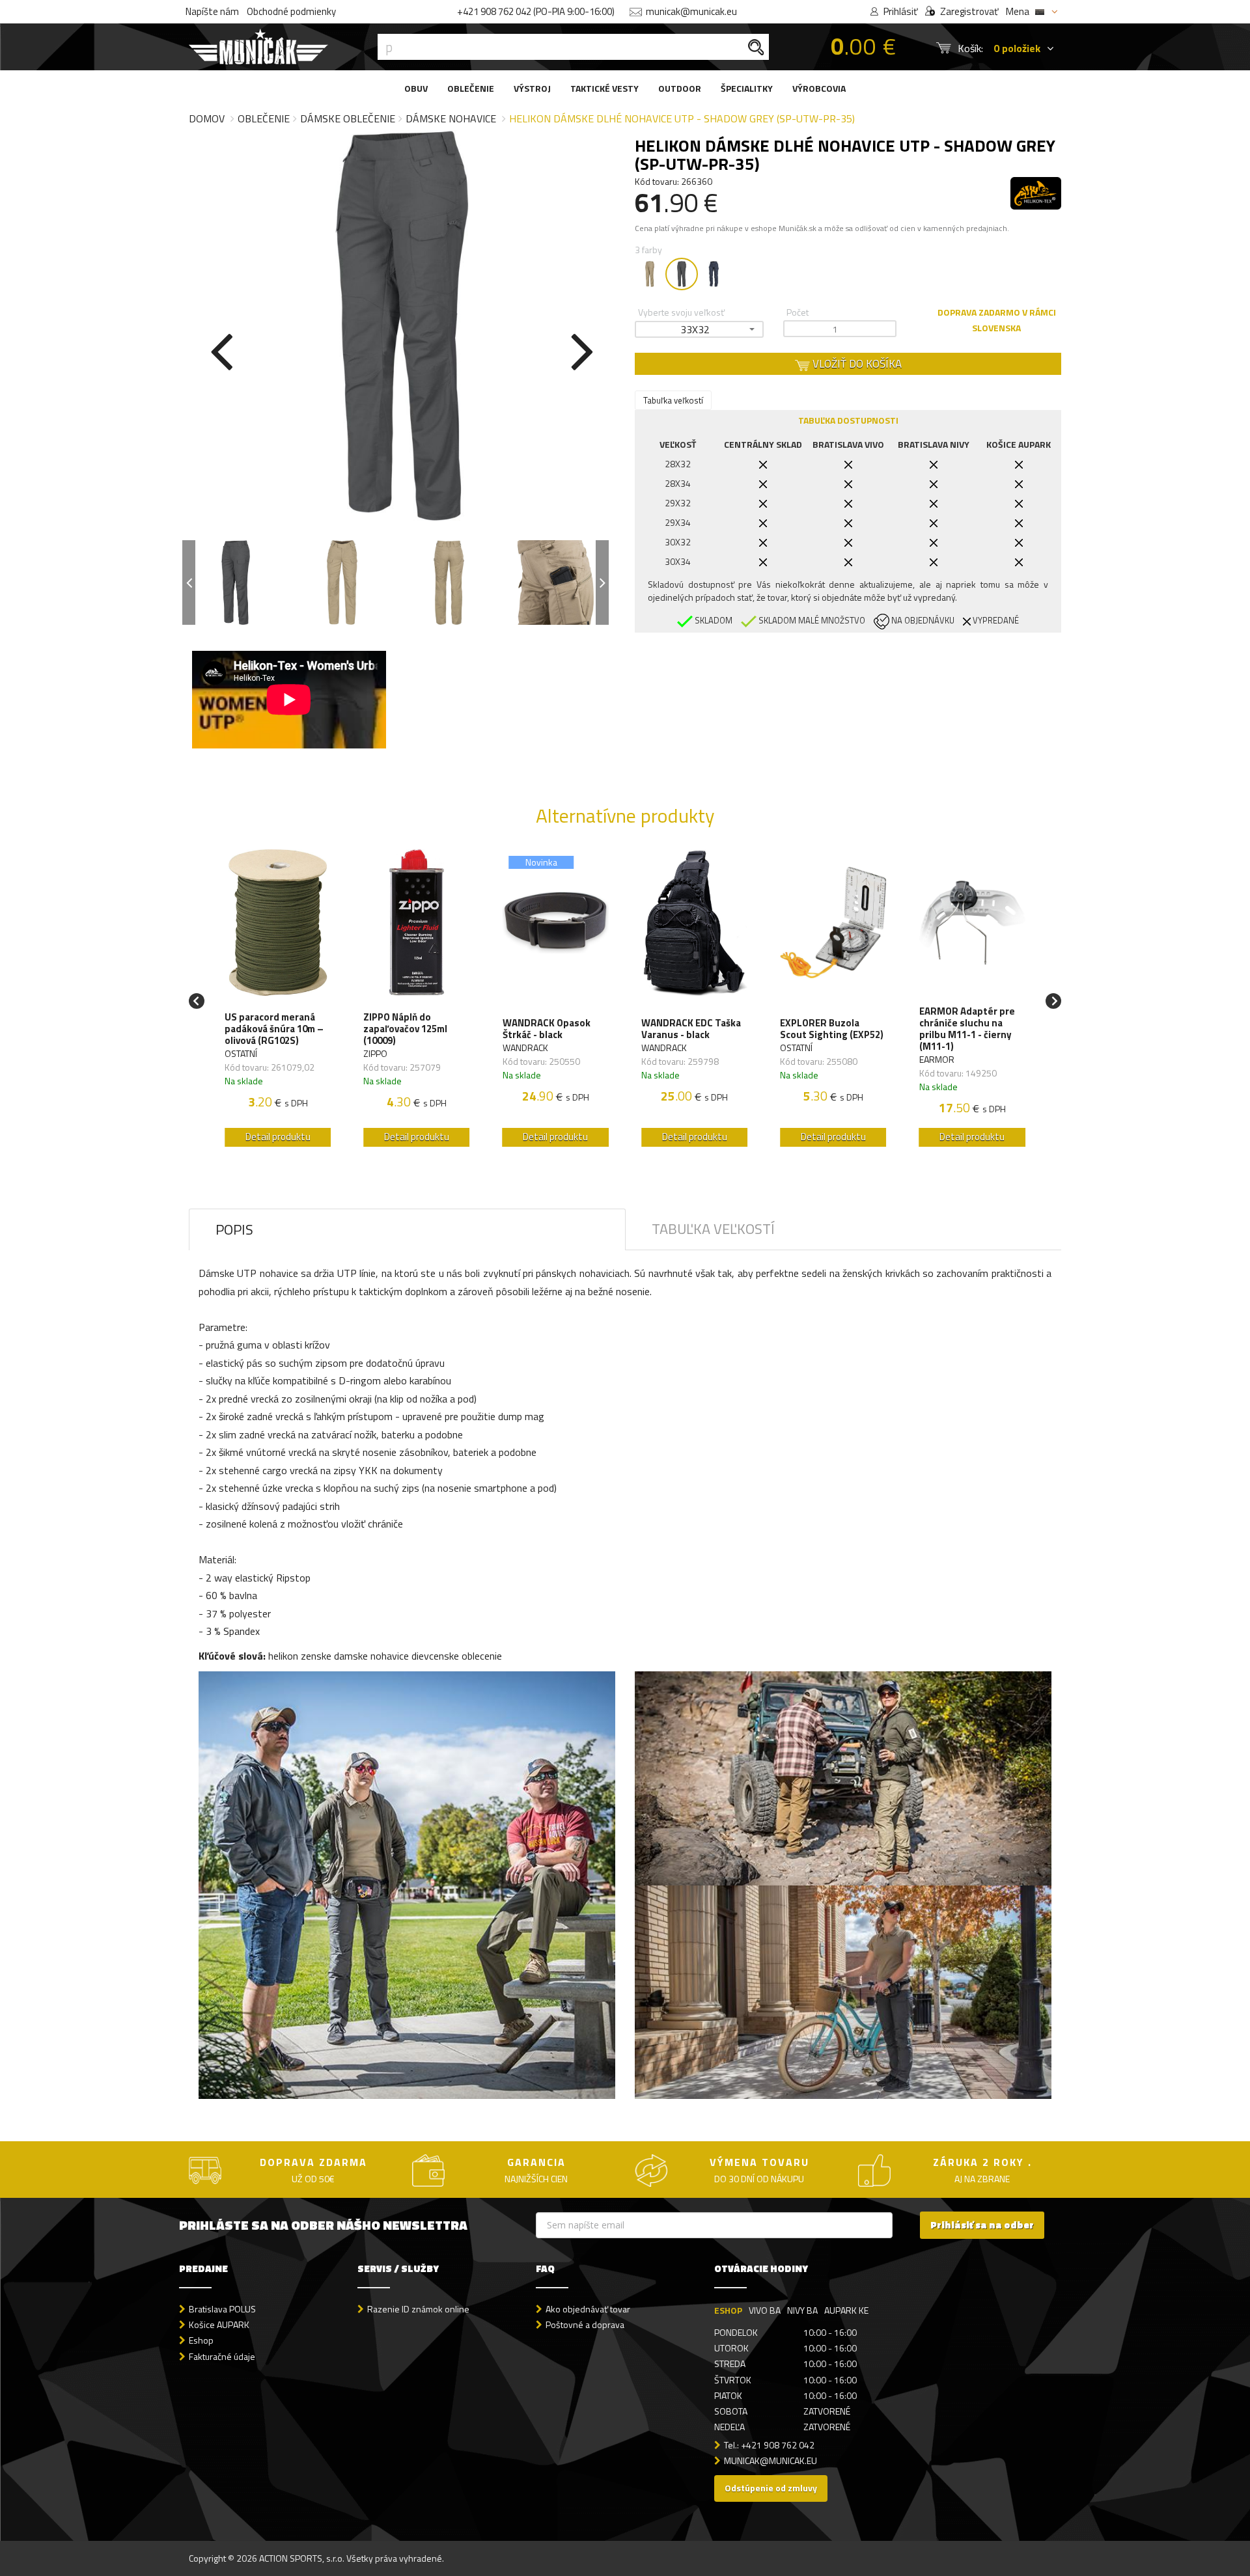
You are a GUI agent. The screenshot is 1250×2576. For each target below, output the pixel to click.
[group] (278, 1001)
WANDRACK (525, 1048)
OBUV (416, 88)
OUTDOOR (680, 88)
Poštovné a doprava (585, 2324)
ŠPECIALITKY (747, 88)
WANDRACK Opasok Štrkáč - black (547, 1029)
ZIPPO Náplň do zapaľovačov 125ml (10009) (405, 1029)
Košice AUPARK (219, 2324)
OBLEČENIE (471, 88)
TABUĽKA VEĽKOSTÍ (713, 1229)
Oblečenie (264, 118)
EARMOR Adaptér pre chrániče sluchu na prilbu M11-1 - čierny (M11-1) (967, 1029)
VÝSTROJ (532, 88)
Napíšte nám (212, 11)
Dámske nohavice (451, 118)
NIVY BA (802, 2310)
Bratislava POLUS (222, 2309)
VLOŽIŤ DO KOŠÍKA (856, 364)
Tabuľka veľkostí (673, 400)
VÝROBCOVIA (819, 88)
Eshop (201, 2340)
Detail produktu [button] (278, 1137)
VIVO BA (765, 2310)
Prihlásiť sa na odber (982, 2225)
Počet (798, 312)
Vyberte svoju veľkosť (681, 312)
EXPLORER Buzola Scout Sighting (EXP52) (832, 1029)
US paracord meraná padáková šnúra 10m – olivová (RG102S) (274, 1029)
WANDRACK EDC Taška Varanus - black (691, 1029)
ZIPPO (375, 1053)
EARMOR (937, 1059)
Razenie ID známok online (418, 2309)
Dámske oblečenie (348, 118)
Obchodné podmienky (291, 11)
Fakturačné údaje (222, 2356)
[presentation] (221, 349)
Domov (207, 118)
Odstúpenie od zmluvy (771, 2488)
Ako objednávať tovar (588, 2309)
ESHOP (728, 2310)
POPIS (234, 1229)
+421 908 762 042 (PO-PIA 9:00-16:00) (536, 11)
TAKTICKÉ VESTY (604, 88)
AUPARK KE (846, 2310)
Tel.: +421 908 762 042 (769, 2445)
